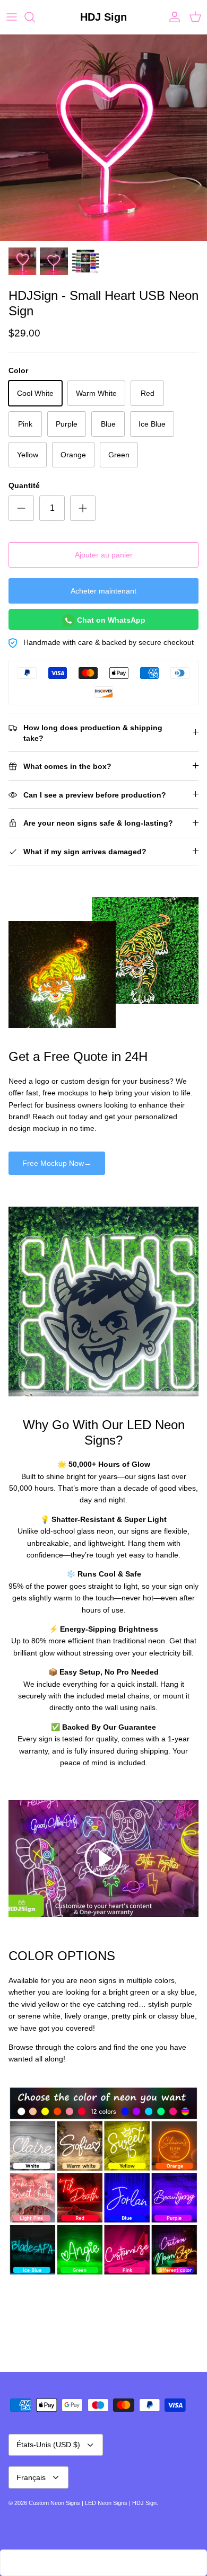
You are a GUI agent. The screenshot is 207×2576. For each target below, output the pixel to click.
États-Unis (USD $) (48, 2445)
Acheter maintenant (103, 591)
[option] (103, 138)
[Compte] (172, 17)
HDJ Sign (144, 2503)
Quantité (24, 485)
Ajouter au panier (104, 555)
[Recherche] (35, 17)
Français (31, 2477)
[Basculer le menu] (12, 17)
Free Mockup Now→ (57, 1163)
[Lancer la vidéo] (103, 1858)
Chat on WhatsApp (110, 619)
